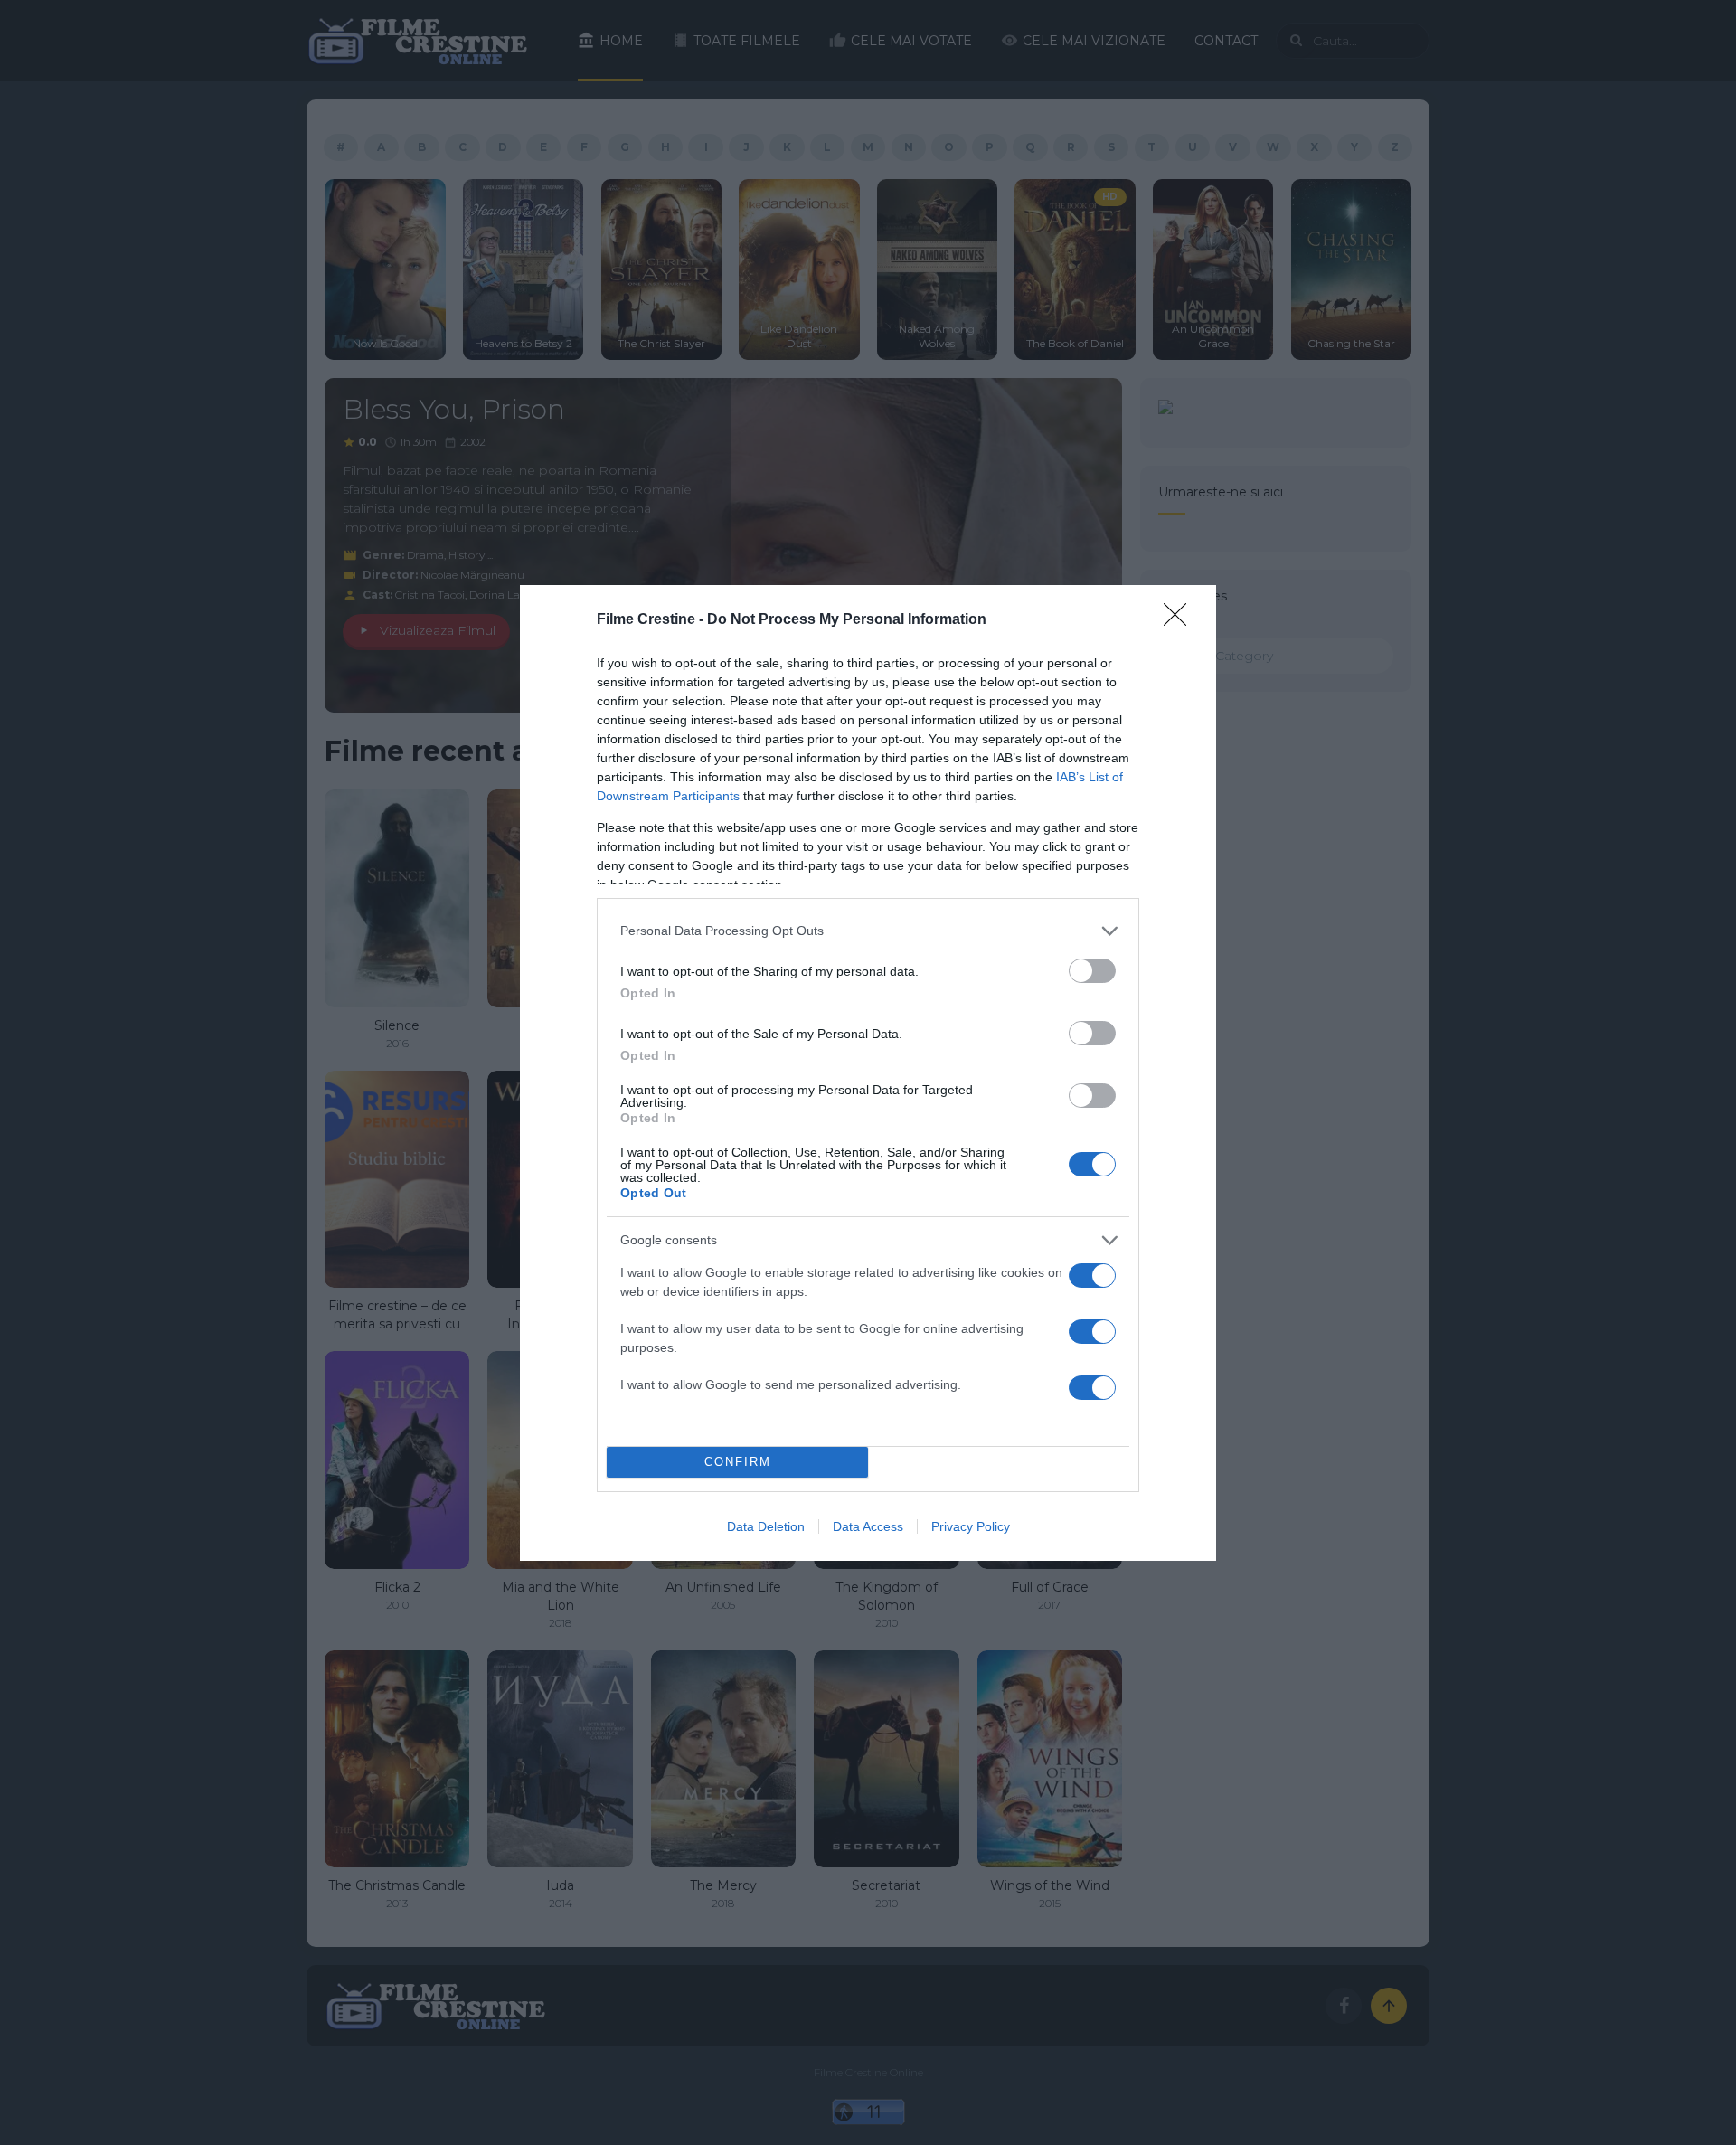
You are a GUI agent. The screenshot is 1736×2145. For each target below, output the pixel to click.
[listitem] (868, 931)
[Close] (1181, 620)
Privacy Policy (971, 1526)
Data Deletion (766, 1526)
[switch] (1092, 971)
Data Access (868, 1526)
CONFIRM (738, 1462)
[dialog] (868, 1073)
